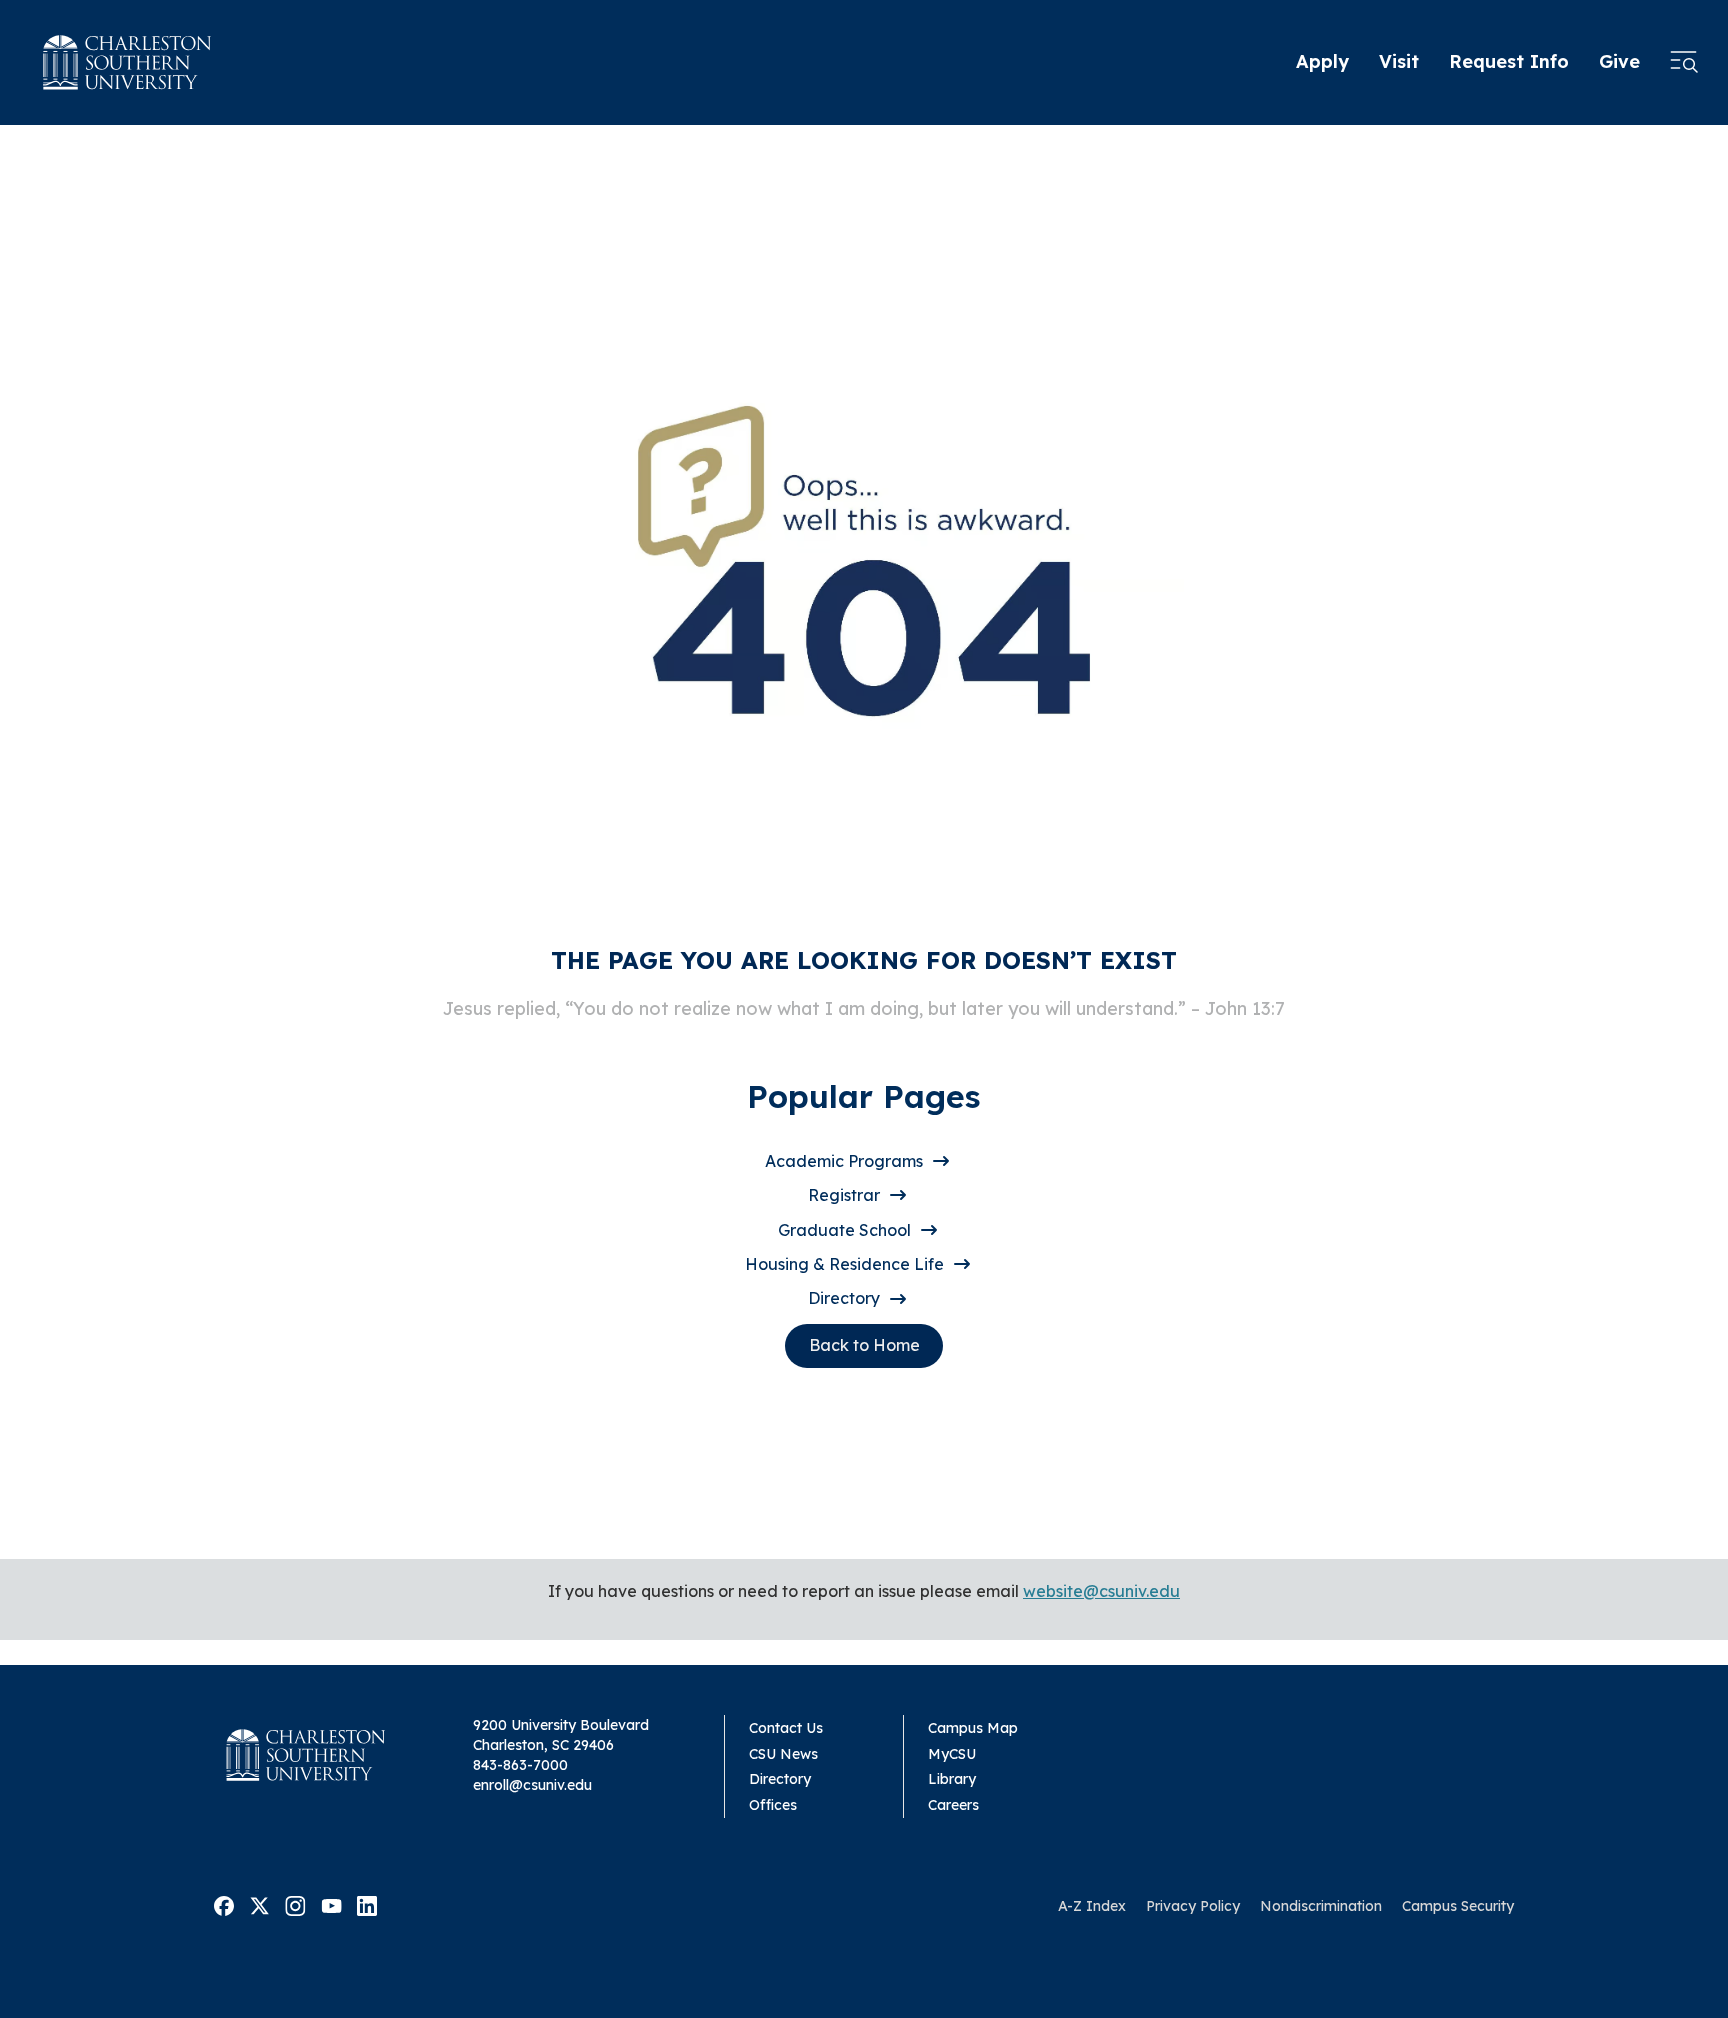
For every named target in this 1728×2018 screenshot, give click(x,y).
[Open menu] (1684, 63)
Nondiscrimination (1321, 1906)
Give (1619, 61)
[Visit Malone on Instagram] (295, 1905)
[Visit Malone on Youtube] (331, 1905)
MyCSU (952, 1754)
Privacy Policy (1193, 1906)
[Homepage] (127, 62)
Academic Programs (844, 1161)
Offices (773, 1805)
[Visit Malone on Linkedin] (367, 1905)
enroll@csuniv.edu (532, 1785)
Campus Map (973, 1728)
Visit (1399, 61)
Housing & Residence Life (844, 1264)
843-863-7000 (520, 1765)
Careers (953, 1805)
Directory (844, 1298)
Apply (1322, 61)
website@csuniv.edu (1101, 1591)
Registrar (844, 1195)
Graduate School (844, 1230)
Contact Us (786, 1728)
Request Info (1509, 61)
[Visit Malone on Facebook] (224, 1905)
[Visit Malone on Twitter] (259, 1905)
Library (952, 1779)
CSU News (783, 1754)
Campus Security (1458, 1906)
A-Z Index (1092, 1906)
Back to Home (864, 1345)
